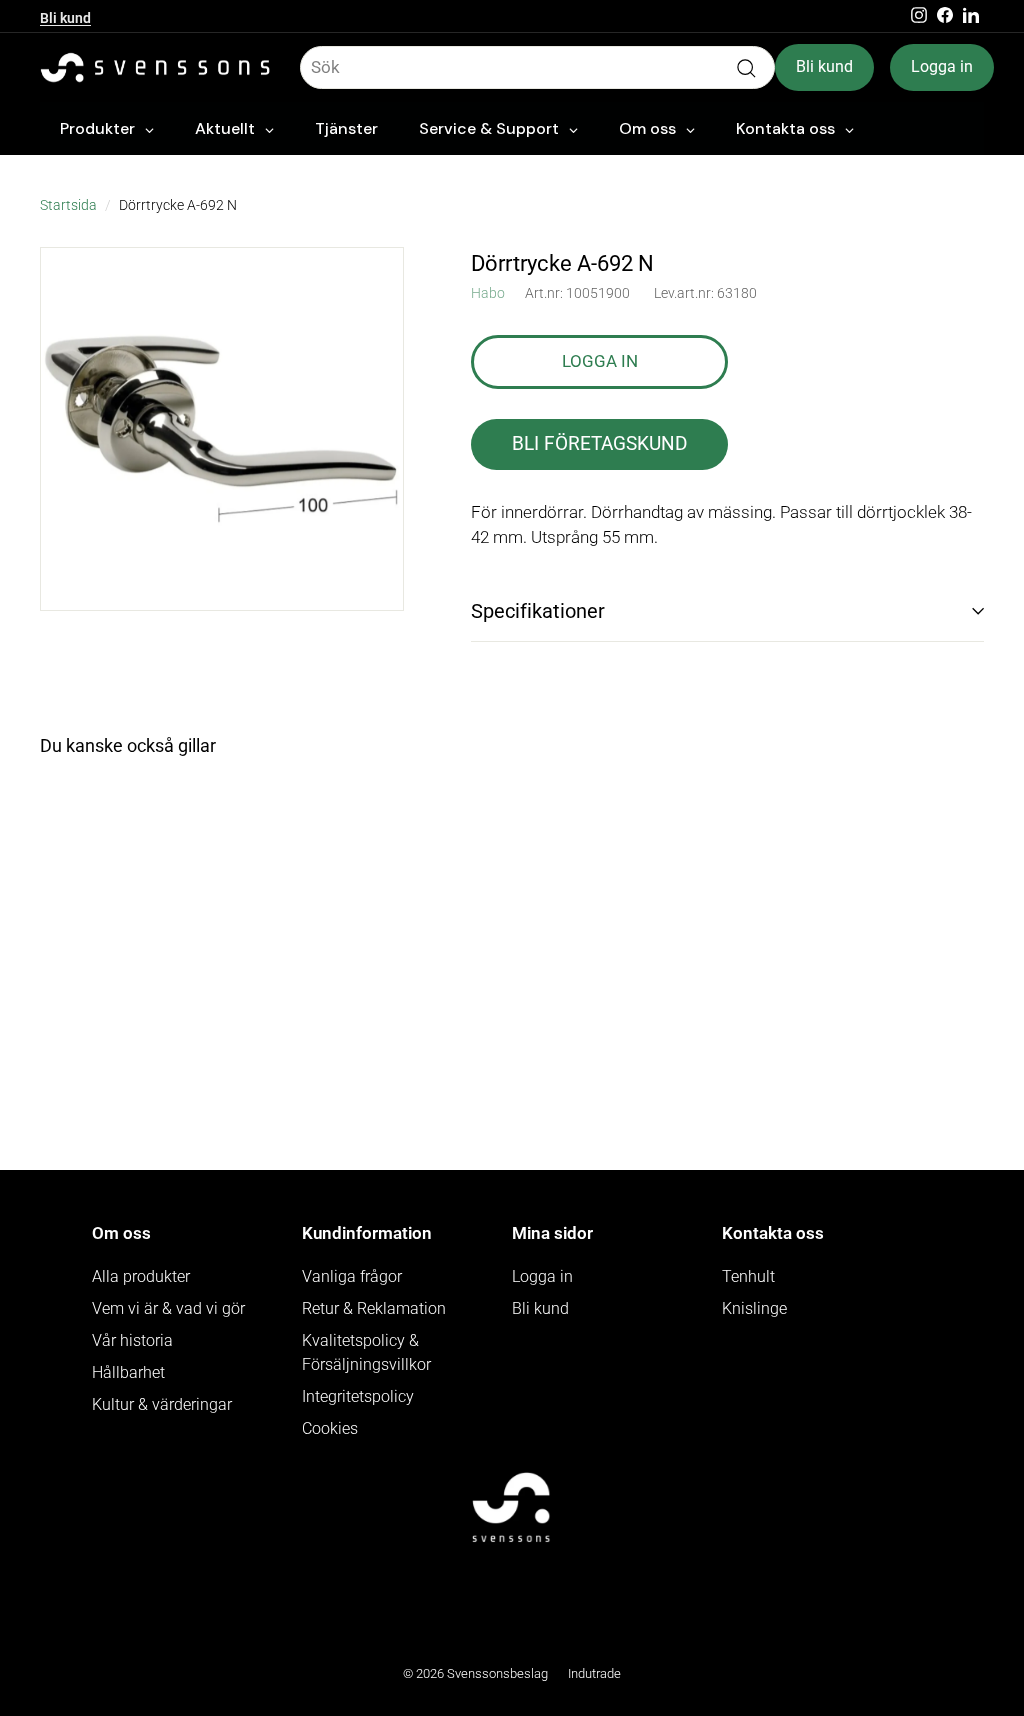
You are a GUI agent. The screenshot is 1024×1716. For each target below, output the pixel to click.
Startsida (68, 205)
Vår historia (132, 1340)
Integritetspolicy (358, 1396)
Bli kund (65, 16)
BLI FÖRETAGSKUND (599, 443)
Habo (488, 293)
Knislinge (754, 1308)
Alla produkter (141, 1276)
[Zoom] (222, 429)
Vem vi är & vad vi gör (168, 1308)
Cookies (330, 1428)
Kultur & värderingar (162, 1404)
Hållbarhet (128, 1372)
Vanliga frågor (352, 1276)
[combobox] (537, 68)
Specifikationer (538, 611)
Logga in (942, 66)
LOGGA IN (600, 361)
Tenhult (748, 1276)
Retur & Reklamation (374, 1308)
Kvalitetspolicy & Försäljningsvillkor (366, 1352)
